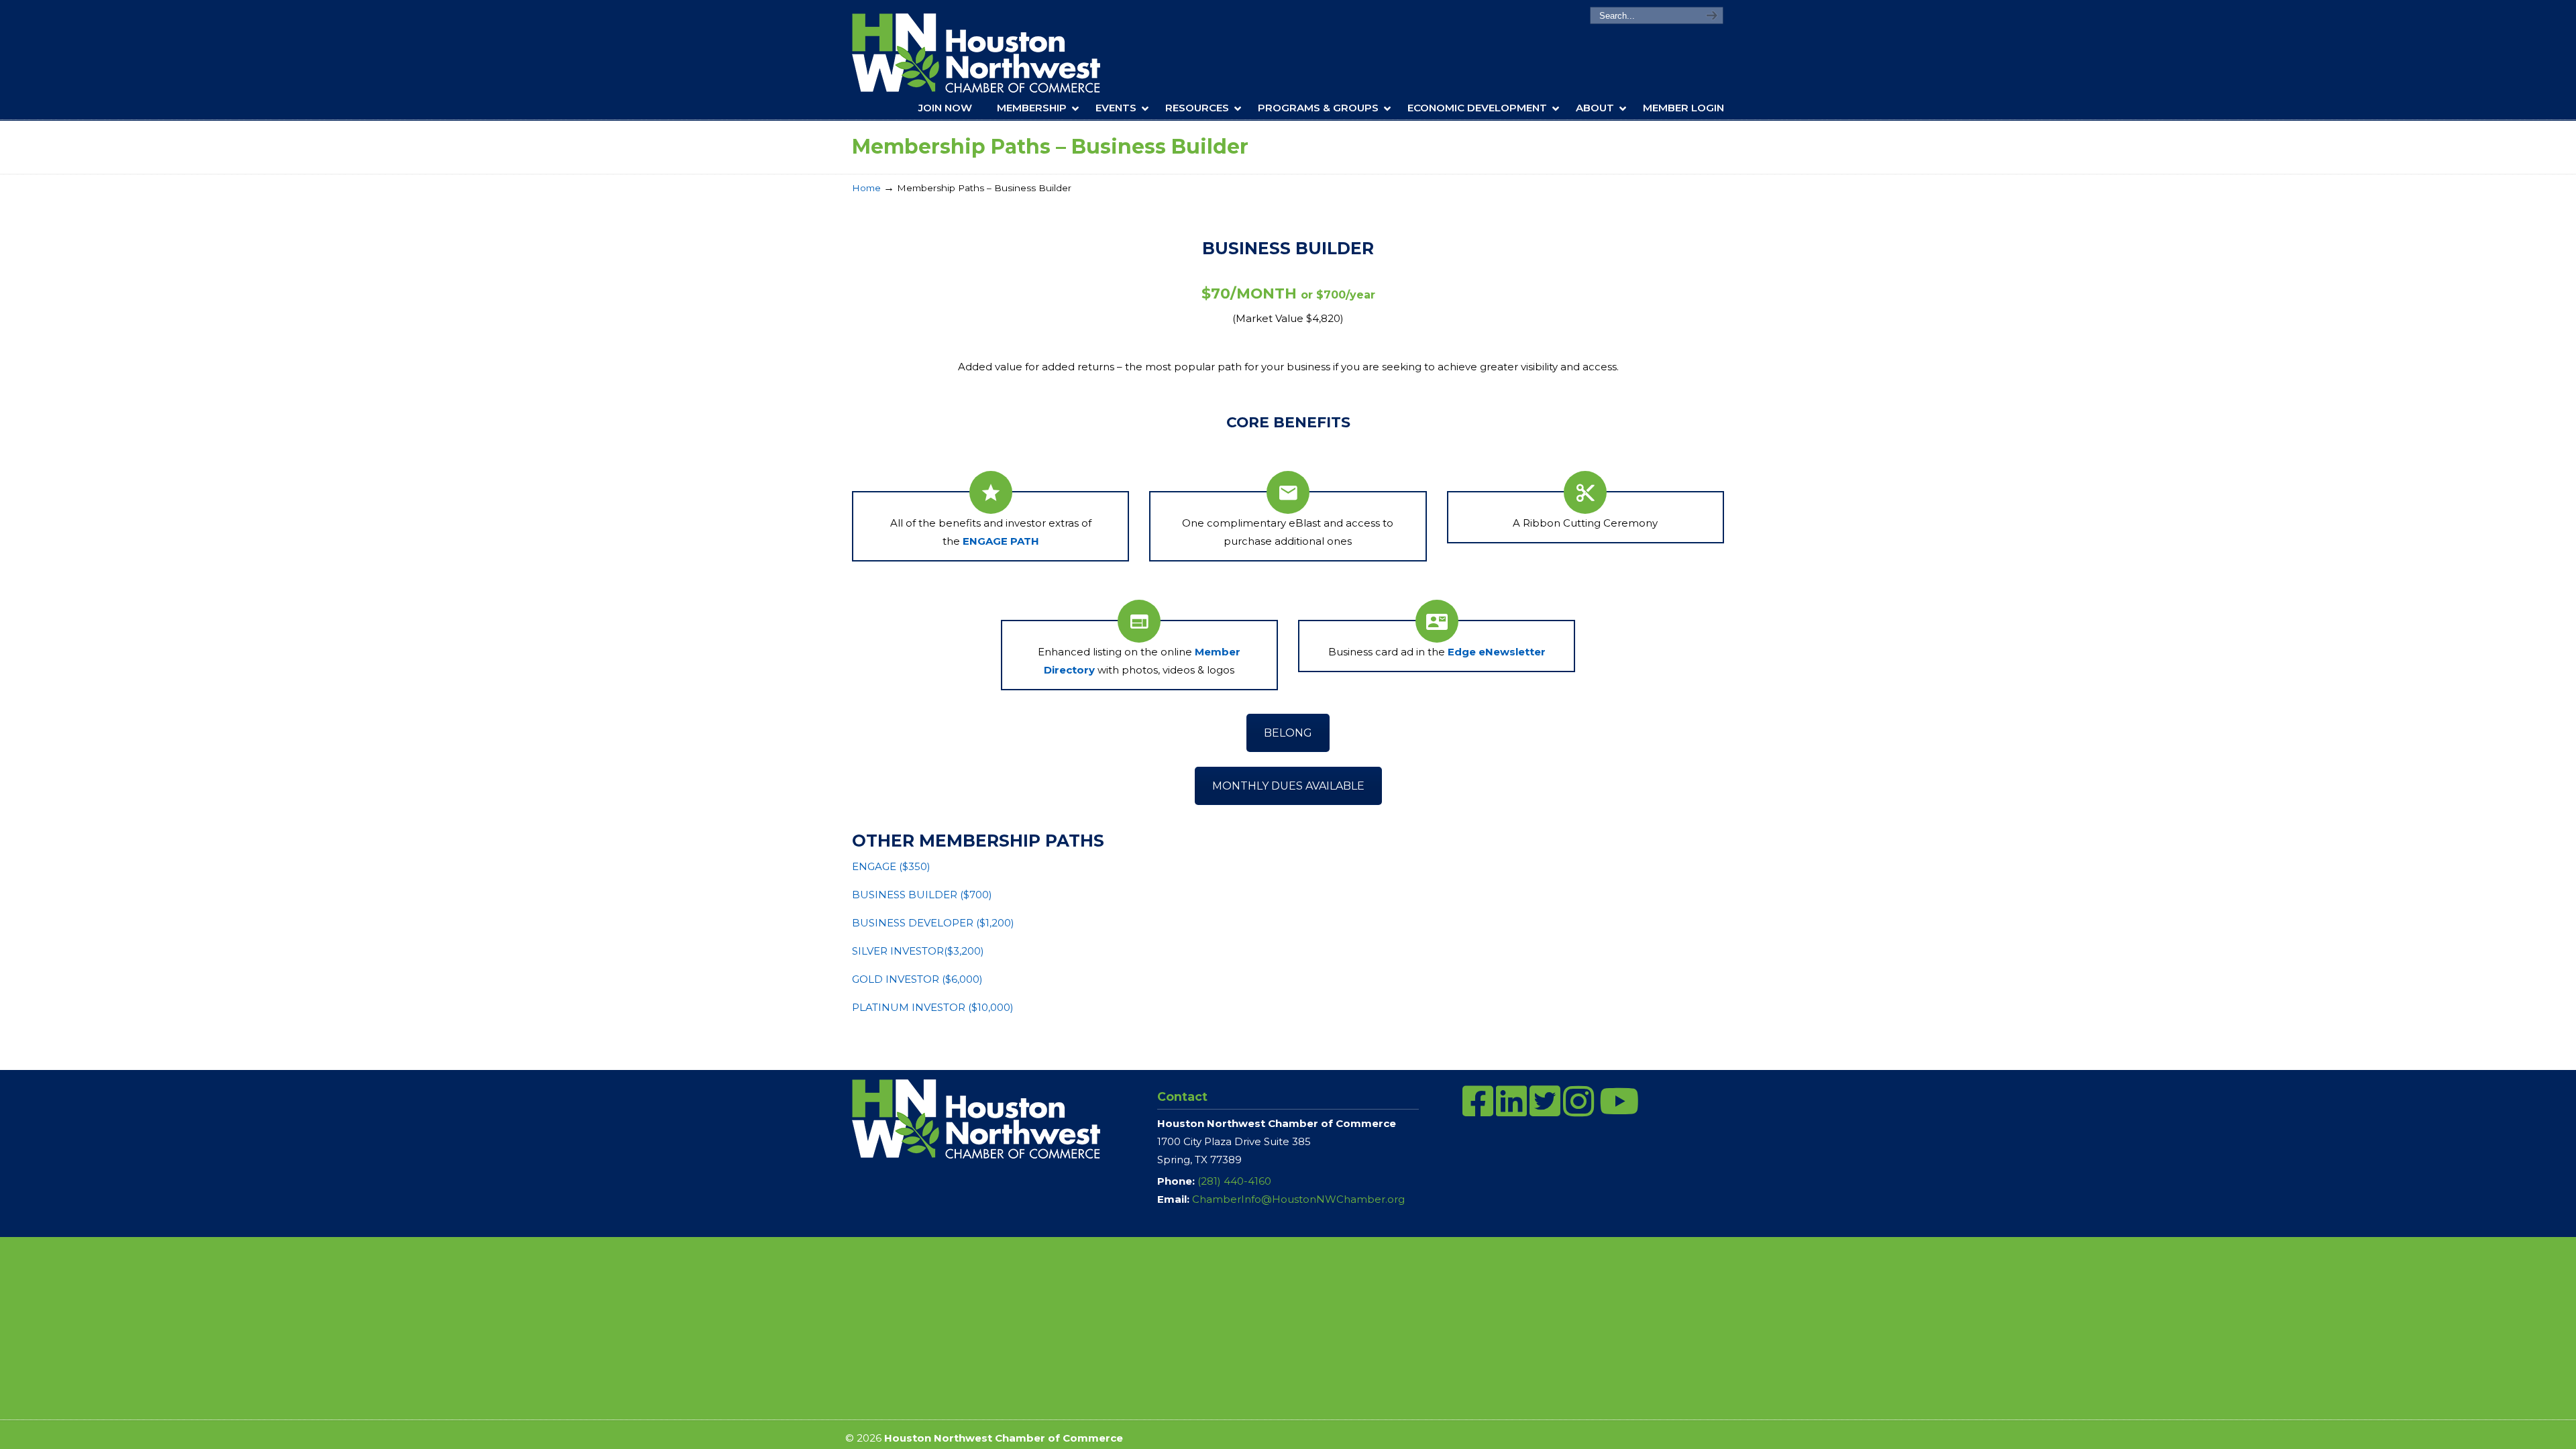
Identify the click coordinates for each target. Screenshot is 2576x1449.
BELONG (1288, 733)
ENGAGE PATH (1001, 541)
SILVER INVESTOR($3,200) (918, 951)
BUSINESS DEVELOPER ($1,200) (933, 923)
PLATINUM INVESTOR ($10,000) (933, 1007)
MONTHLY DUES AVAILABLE (1288, 786)
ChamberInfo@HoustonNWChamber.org (1298, 1199)
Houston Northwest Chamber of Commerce (995, 53)
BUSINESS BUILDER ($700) (922, 895)
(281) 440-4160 (1234, 1181)
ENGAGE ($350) (891, 866)
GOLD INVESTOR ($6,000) (917, 979)
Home (866, 188)
